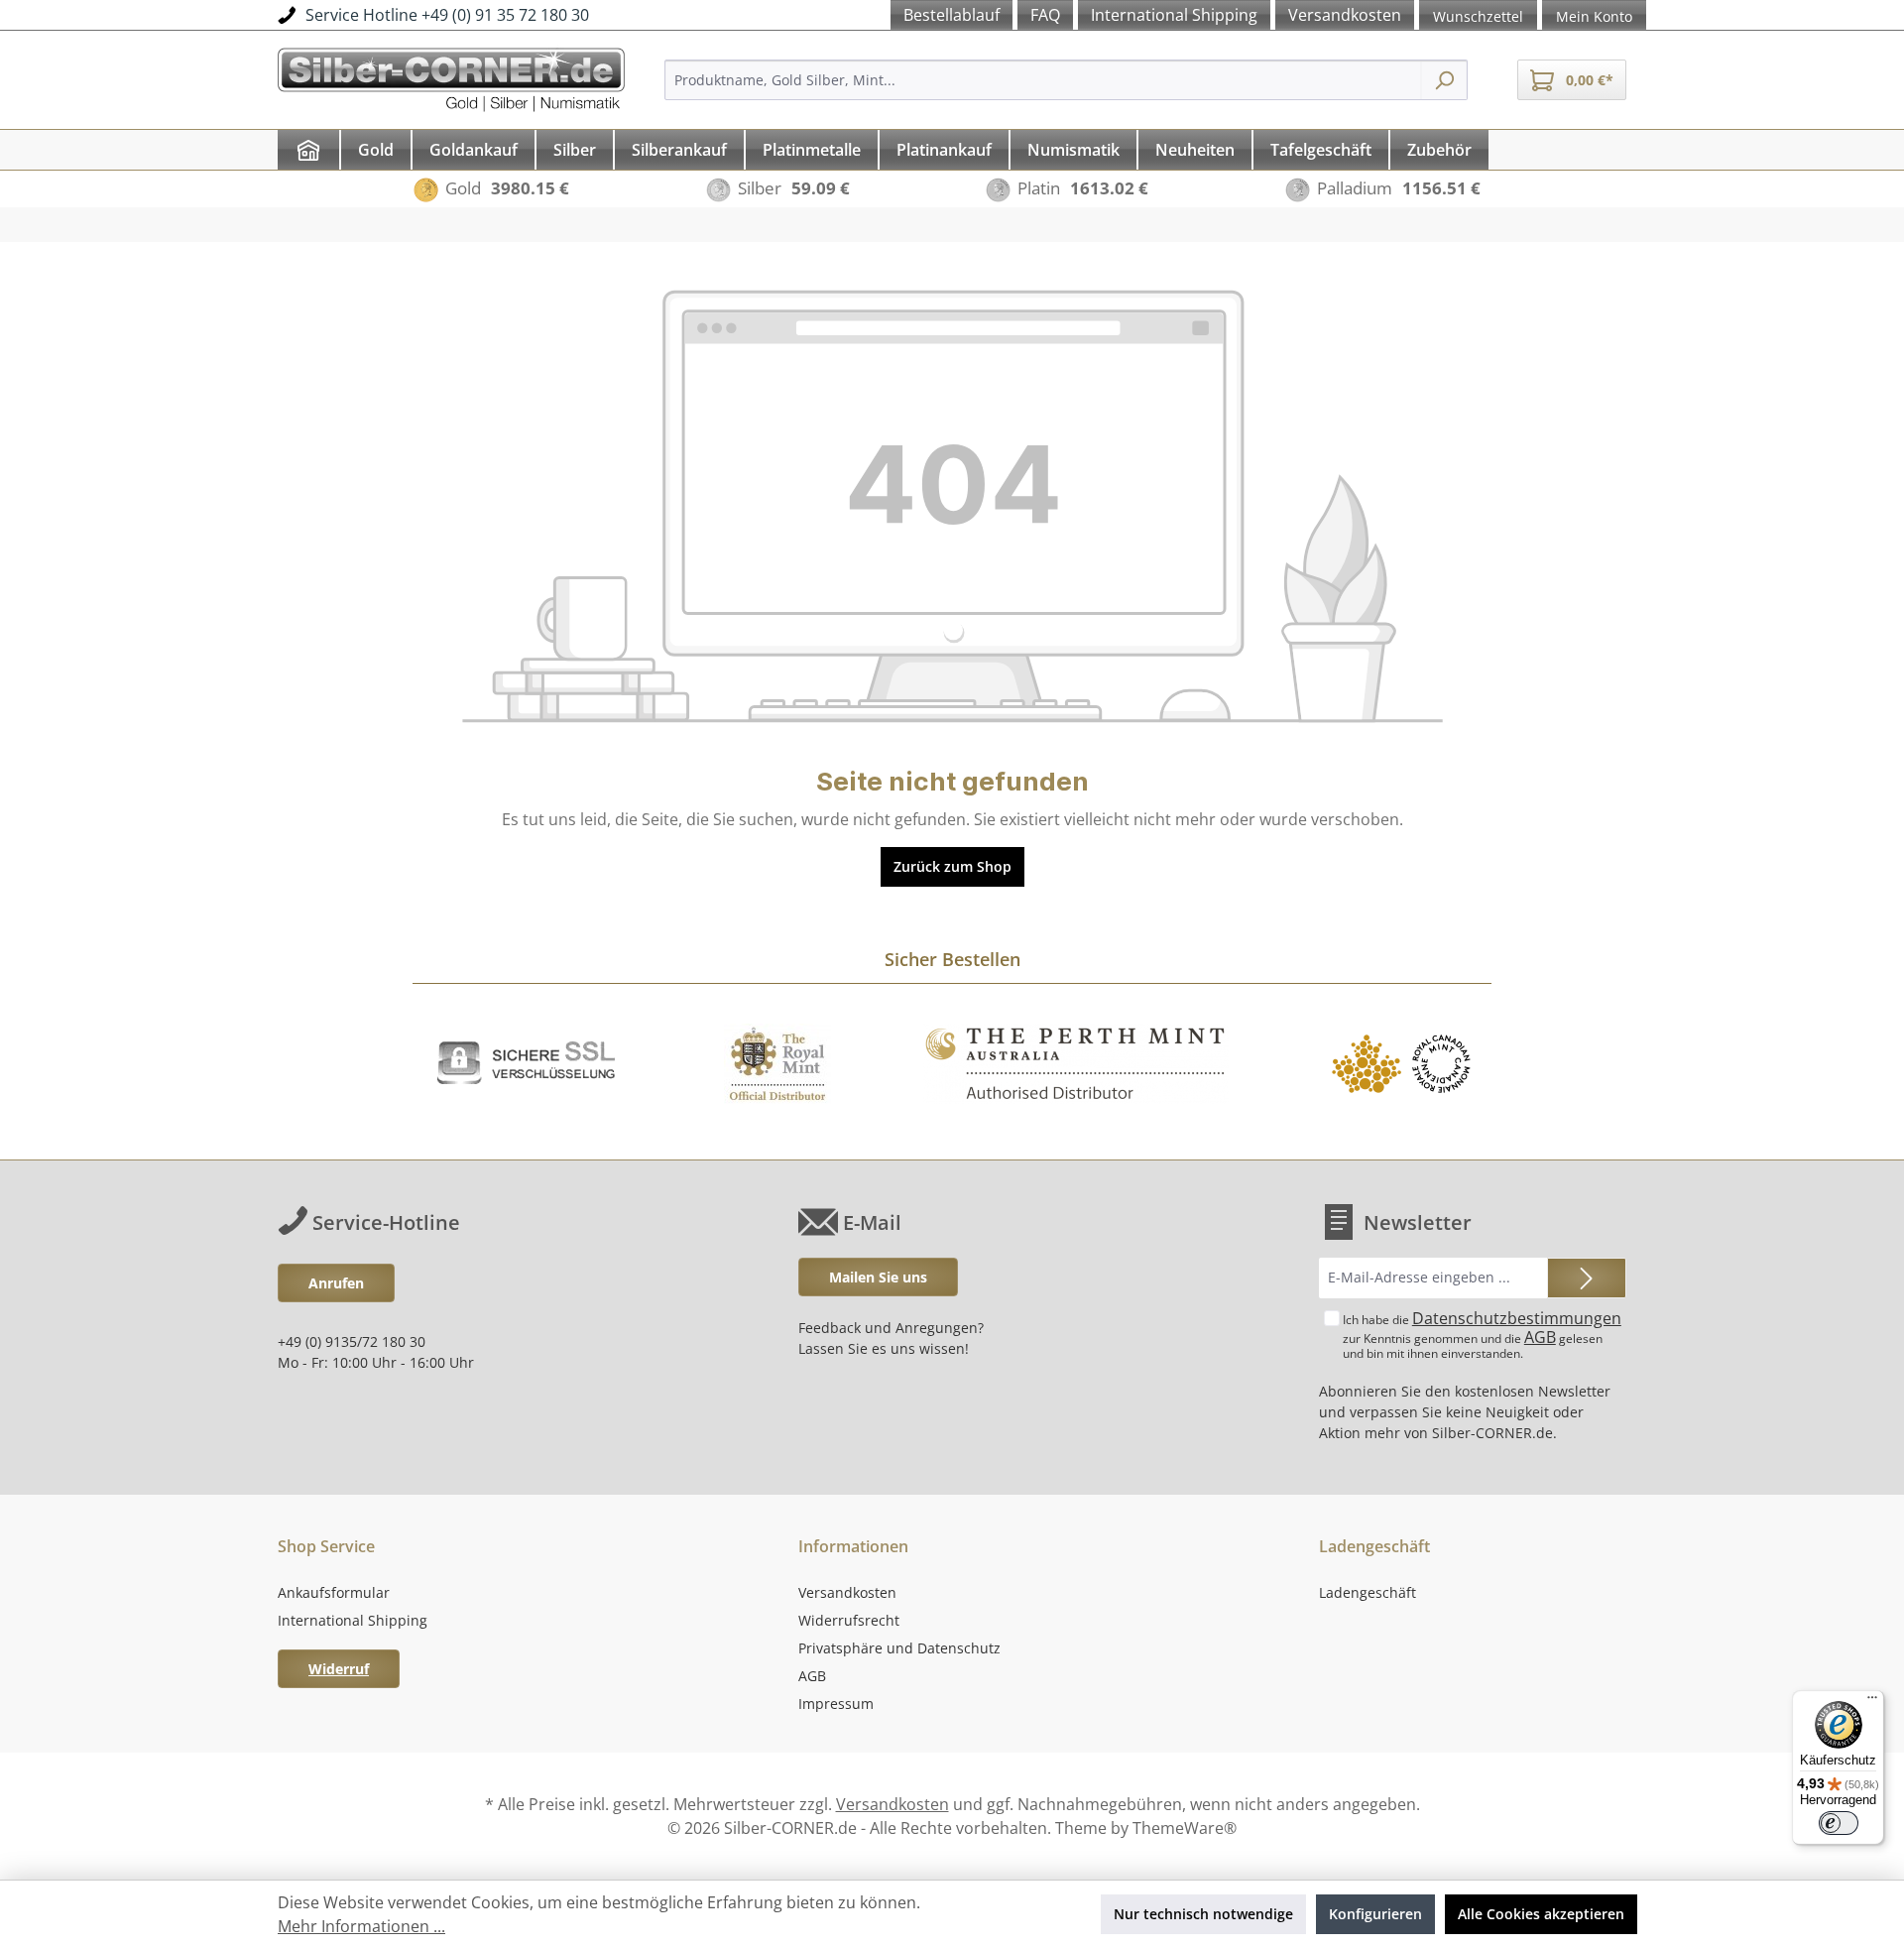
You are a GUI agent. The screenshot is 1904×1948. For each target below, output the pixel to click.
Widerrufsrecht (849, 1620)
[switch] (1839, 1823)
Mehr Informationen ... (361, 1926)
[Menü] (1872, 1702)
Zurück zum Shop (952, 866)
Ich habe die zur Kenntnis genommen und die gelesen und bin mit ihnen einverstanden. (1482, 1335)
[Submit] (1587, 1278)
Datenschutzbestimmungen (1517, 1318)
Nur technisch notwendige (1203, 1914)
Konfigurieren (1375, 1914)
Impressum (836, 1704)
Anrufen (336, 1283)
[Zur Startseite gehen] (451, 77)
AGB (1540, 1337)
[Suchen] (1444, 80)
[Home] (308, 150)
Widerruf (339, 1669)
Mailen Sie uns (878, 1277)
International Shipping (353, 1620)
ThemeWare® (1185, 1828)
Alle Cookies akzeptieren (1541, 1914)
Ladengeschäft (1368, 1592)
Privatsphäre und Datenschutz (899, 1648)
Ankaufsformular (334, 1592)
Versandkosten (847, 1592)
